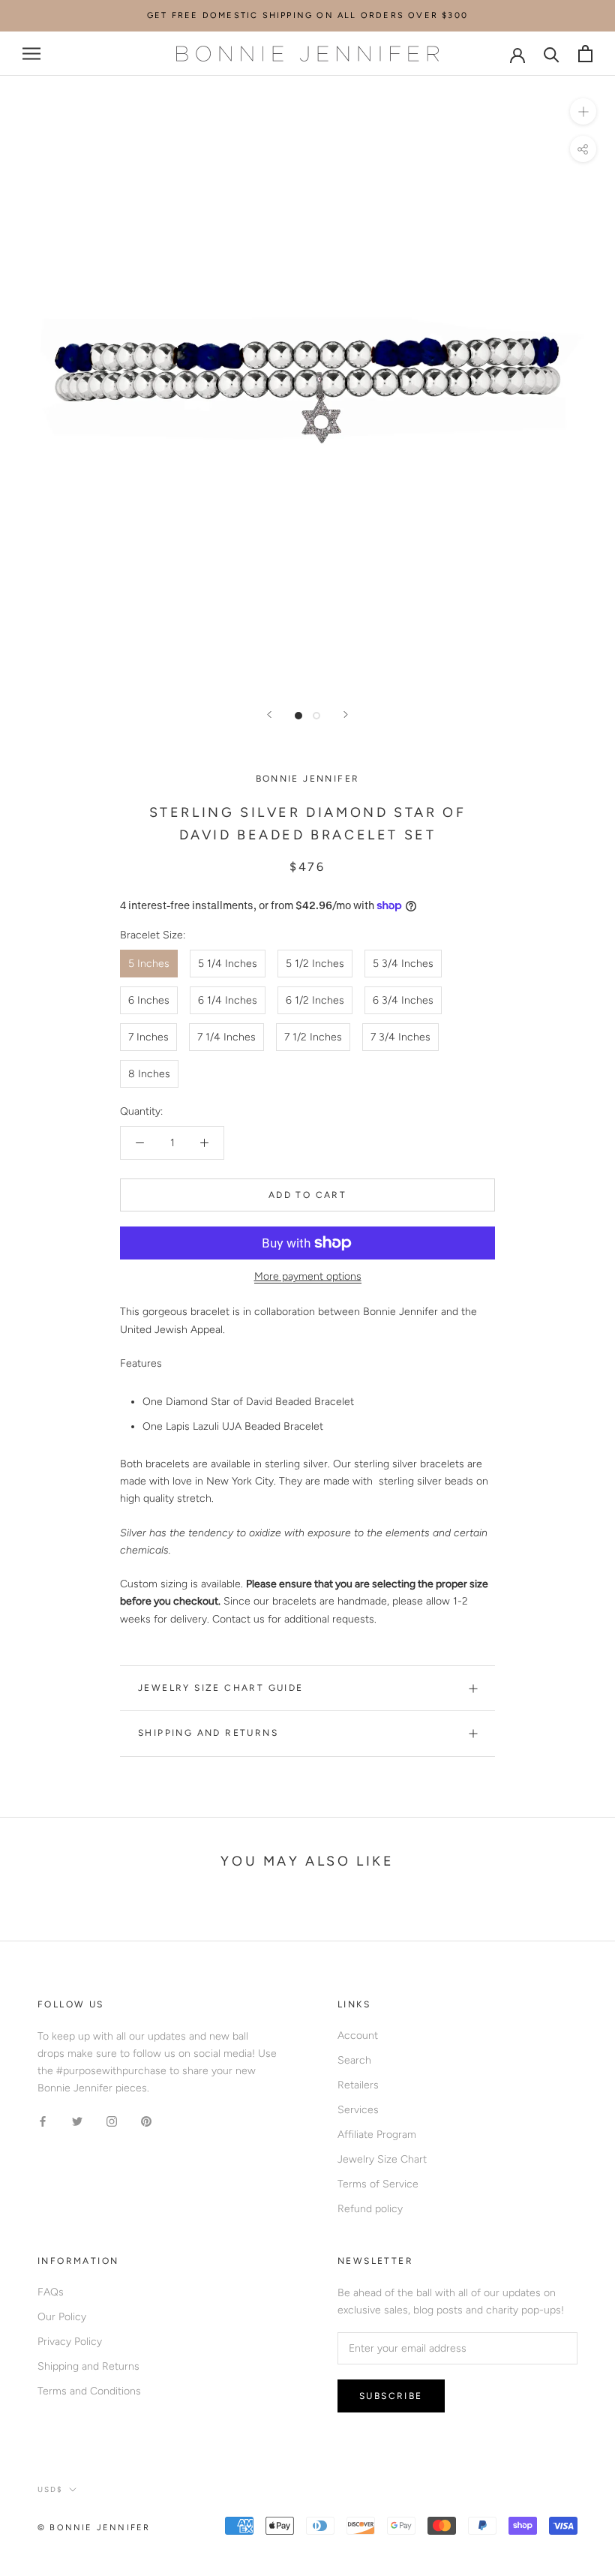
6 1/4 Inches (228, 1000)
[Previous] (269, 715)
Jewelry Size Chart (382, 2159)
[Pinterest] (146, 2120)
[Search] (552, 54)
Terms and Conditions (89, 2391)
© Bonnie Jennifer (94, 2528)
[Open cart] (585, 54)
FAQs (51, 2292)
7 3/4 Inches (400, 1037)
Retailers (358, 2085)
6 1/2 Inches (315, 1000)
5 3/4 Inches (403, 964)
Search (354, 2060)
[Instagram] (112, 2120)
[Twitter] (77, 2120)
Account (358, 2036)
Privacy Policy (70, 2342)
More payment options (308, 1276)
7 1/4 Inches (226, 1037)
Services (358, 2110)
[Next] (346, 715)
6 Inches (149, 1000)
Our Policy (62, 2317)
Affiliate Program (377, 2135)
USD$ (50, 2489)
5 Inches (149, 964)
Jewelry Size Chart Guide (221, 1688)
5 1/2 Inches (315, 964)
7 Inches (148, 1037)
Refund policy (370, 2209)
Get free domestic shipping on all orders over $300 (307, 15)
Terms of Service (378, 2184)
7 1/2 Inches (313, 1037)
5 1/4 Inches (228, 964)
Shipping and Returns (208, 1733)
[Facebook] (43, 2120)
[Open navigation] (31, 54)
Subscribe (391, 2396)
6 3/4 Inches (403, 1000)
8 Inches (149, 1074)
